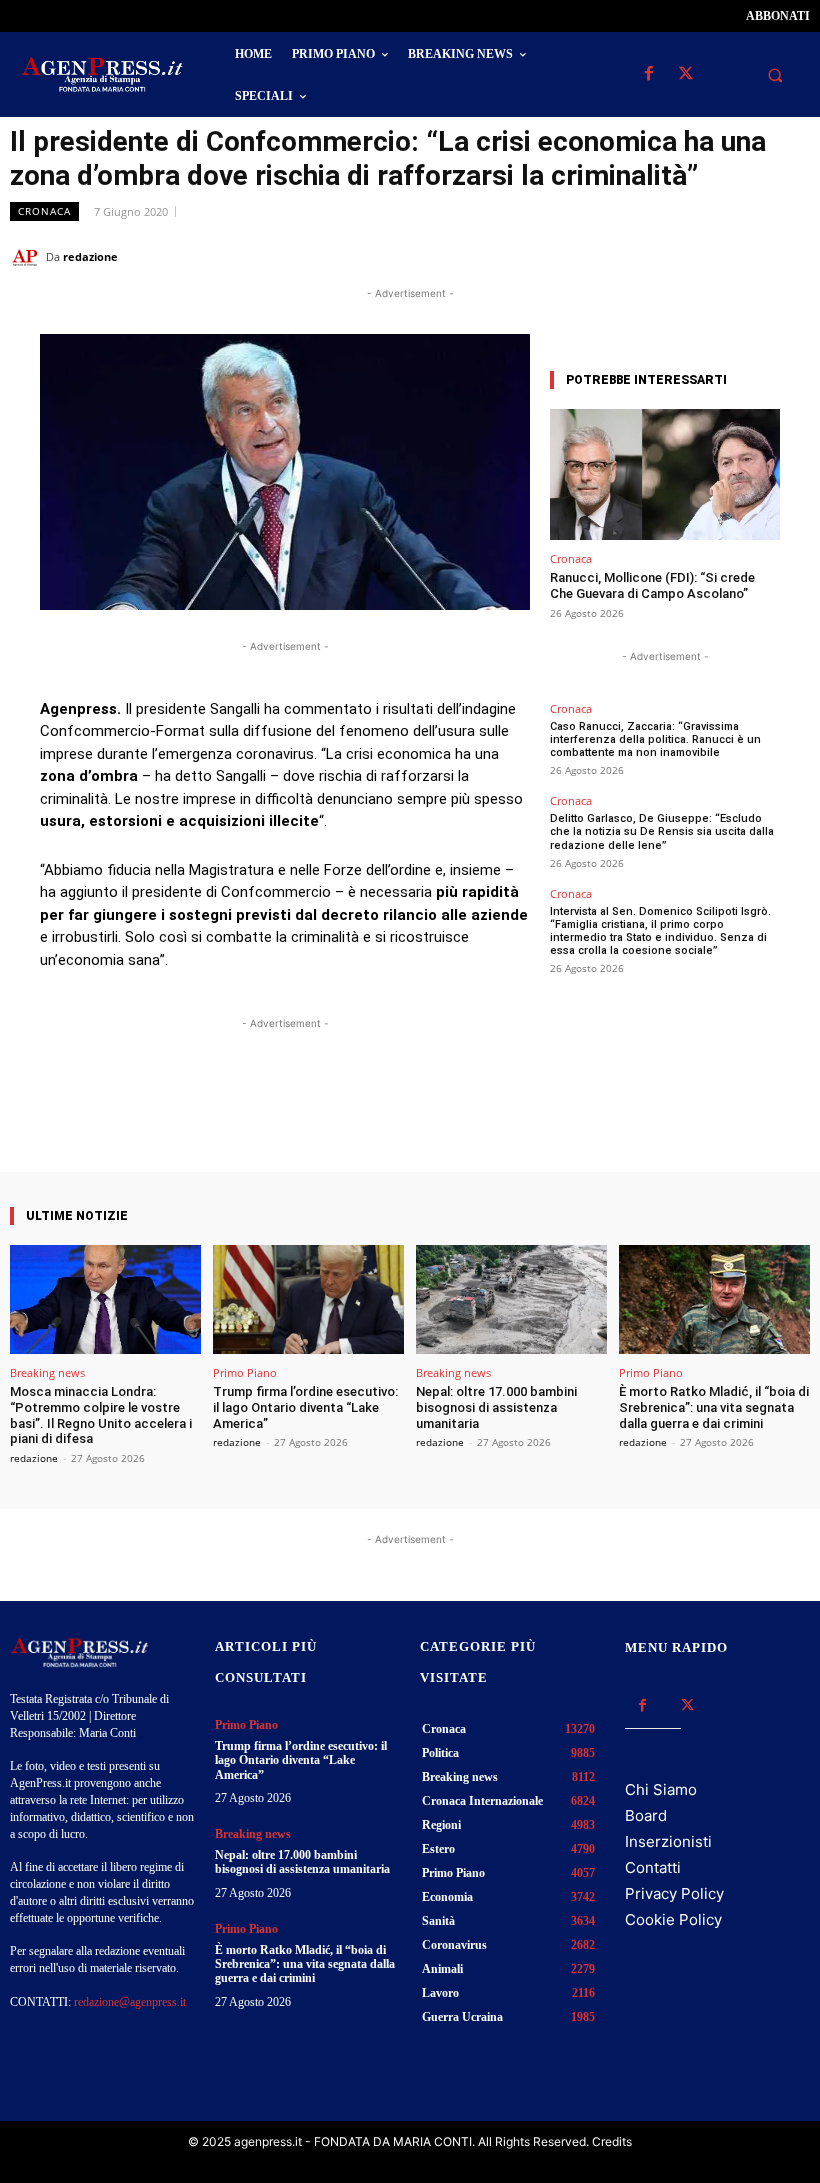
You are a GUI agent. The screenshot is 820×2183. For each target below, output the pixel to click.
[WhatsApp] (698, 256)
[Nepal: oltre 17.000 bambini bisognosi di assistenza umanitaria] (511, 1299)
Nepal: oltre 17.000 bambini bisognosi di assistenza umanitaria (496, 1407)
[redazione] (28, 257)
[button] (775, 75)
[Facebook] (648, 74)
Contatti (653, 1867)
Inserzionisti (668, 1841)
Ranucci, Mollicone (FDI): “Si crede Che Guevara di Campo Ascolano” (652, 585)
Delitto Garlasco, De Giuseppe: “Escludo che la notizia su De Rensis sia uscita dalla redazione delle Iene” (662, 831)
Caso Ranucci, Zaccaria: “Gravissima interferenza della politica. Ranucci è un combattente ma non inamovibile (655, 739)
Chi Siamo (661, 1789)
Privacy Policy (674, 1893)
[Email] (744, 256)
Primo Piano (245, 1372)
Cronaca (44, 211)
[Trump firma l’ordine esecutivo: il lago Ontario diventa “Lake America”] (308, 1299)
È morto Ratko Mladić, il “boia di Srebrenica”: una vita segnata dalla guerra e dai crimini (714, 1407)
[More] (464, 1115)
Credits (612, 2141)
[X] (685, 74)
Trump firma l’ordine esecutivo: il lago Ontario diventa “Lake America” (305, 1407)
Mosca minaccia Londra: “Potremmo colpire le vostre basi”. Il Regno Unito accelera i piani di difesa (101, 1415)
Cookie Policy (673, 1919)
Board (646, 1815)
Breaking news (47, 1372)
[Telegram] (790, 256)
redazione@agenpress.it (130, 2002)
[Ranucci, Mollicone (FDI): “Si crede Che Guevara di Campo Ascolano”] (665, 474)
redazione (90, 256)
